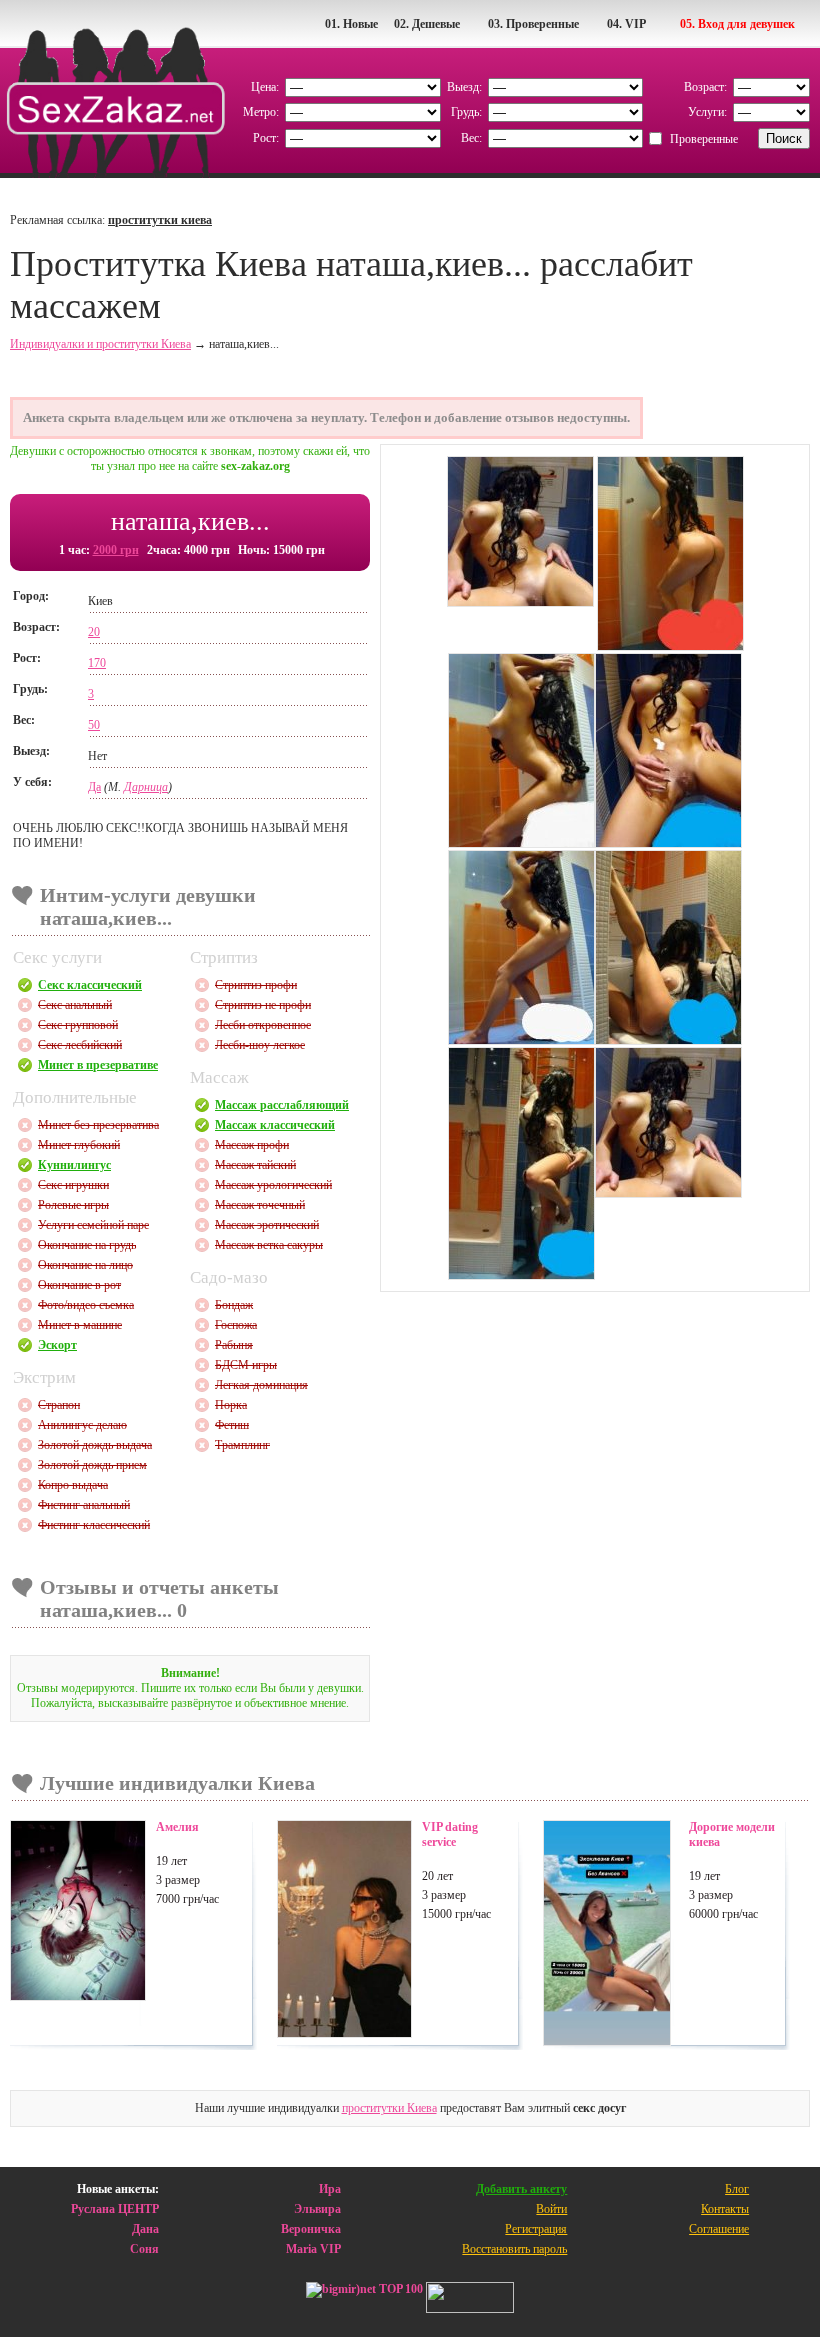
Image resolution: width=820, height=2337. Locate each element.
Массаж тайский (255, 1165)
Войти (551, 2209)
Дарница (146, 787)
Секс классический (90, 985)
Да (94, 787)
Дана (145, 2229)
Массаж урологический (273, 1185)
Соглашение (719, 2229)
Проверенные (704, 139)
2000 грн (116, 550)
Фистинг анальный (84, 1505)
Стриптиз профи (256, 985)
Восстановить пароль (514, 2249)
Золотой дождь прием (92, 1465)
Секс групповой (78, 1025)
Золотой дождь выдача (95, 1445)
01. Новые (351, 24)
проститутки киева (160, 220)
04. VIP (626, 24)
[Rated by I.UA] (470, 2299)
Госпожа (236, 1325)
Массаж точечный (260, 1205)
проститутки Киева (389, 2108)
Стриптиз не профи (263, 1005)
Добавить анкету (521, 2189)
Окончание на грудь (87, 1245)
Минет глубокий (79, 1145)
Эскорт (57, 1345)
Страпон (59, 1405)
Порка (231, 1405)
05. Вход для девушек (737, 24)
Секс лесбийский (80, 1045)
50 (94, 725)
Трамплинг (242, 1445)
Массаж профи (252, 1145)
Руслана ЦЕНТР (115, 2209)
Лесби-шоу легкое (260, 1045)
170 (97, 663)
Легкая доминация (261, 1385)
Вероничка (311, 2229)
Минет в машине (80, 1325)
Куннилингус (74, 1165)
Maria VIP (313, 2249)
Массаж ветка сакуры (269, 1245)
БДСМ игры (246, 1365)
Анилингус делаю (82, 1425)
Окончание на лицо (85, 1265)
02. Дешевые (427, 24)
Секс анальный (75, 1005)
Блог (737, 2189)
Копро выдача (73, 1485)
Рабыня (234, 1345)
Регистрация (536, 2229)
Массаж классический (275, 1125)
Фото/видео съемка (86, 1305)
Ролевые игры (73, 1205)
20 (94, 632)
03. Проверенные (533, 24)
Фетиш (232, 1425)
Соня (144, 2249)
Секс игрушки (73, 1185)
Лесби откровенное (263, 1025)
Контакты (725, 2209)
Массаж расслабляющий (282, 1105)
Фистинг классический (94, 1525)
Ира (330, 2189)
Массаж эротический (267, 1225)
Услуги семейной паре (93, 1225)
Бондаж (234, 1305)
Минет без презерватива (98, 1125)
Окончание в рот (79, 1285)
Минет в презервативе (98, 1065)
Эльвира (317, 2209)
